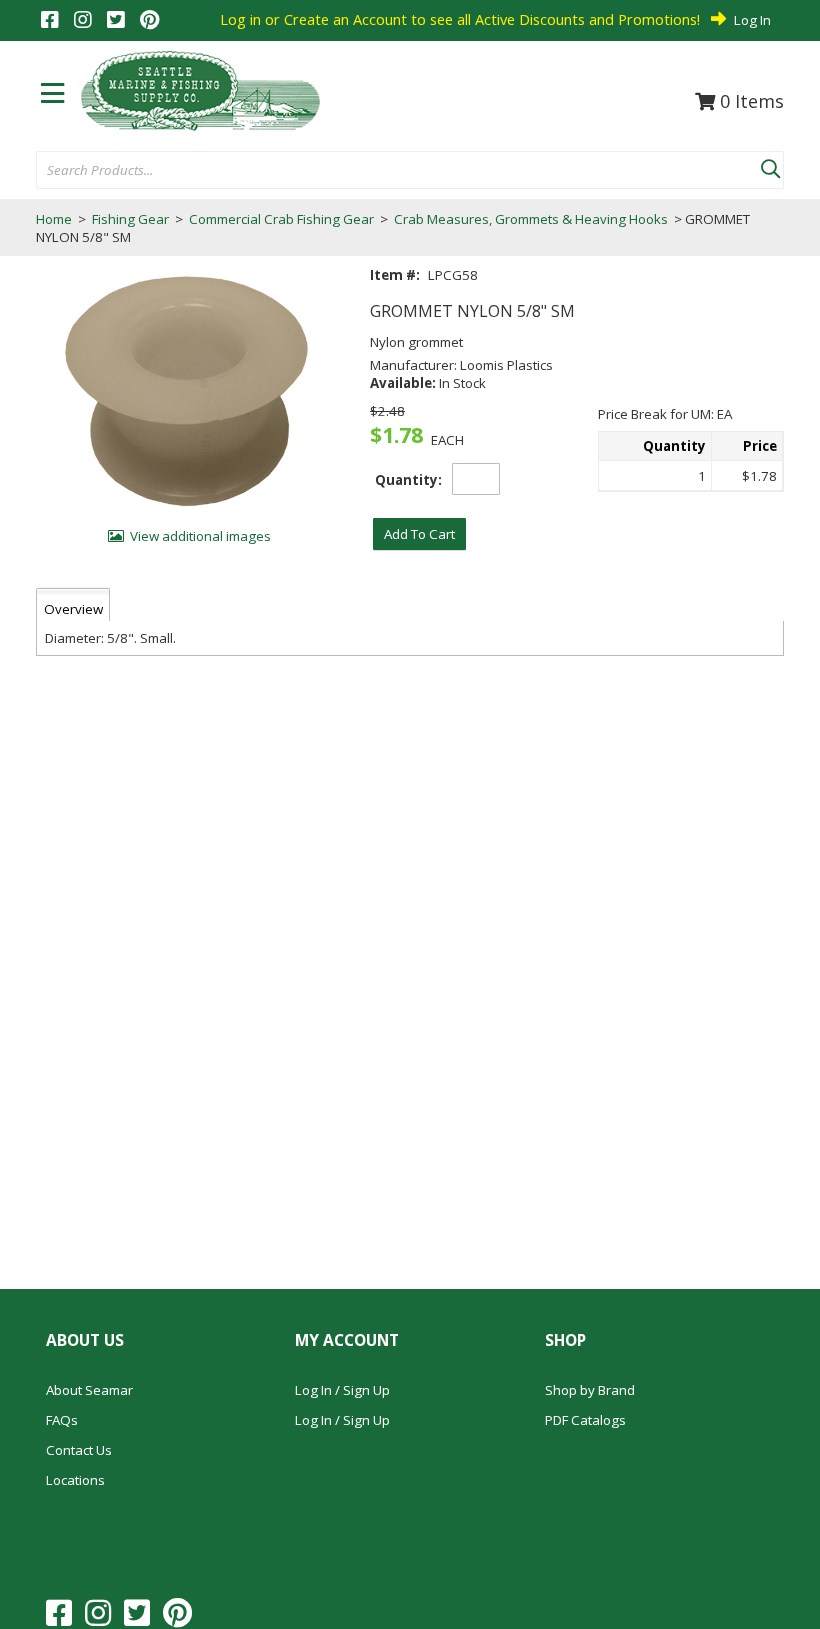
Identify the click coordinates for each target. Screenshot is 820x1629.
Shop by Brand (590, 1390)
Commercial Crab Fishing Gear (281, 219)
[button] (770, 165)
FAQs (62, 1420)
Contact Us (79, 1450)
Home (54, 219)
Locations (75, 1480)
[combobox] (398, 171)
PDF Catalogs (585, 1420)
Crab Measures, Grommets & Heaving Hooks (531, 219)
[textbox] (388, 171)
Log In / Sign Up (342, 1390)
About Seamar (89, 1390)
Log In (752, 20)
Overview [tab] (73, 609)
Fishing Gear (130, 219)
